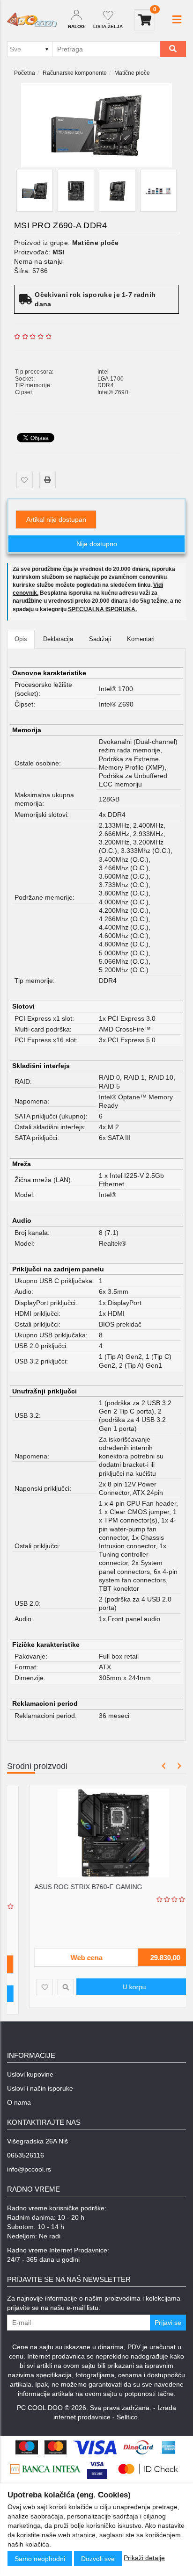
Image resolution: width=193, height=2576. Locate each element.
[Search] (173, 49)
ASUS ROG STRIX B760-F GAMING (71, 1887)
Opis (21, 639)
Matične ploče (132, 73)
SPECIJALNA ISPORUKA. (102, 609)
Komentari (141, 639)
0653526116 (26, 2155)
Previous (164, 1766)
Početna (25, 73)
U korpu (118, 1987)
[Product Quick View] (49, 1987)
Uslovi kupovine (30, 2074)
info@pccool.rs (29, 2169)
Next (178, 1766)
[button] (177, 20)
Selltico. (128, 2417)
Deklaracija (58, 639)
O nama (19, 2102)
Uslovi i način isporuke (40, 2088)
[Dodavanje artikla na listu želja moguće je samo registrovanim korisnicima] (25, 480)
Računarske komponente (75, 73)
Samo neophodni (40, 2559)
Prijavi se (168, 2323)
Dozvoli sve (98, 2559)
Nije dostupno (97, 544)
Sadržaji (100, 639)
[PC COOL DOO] (32, 20)
